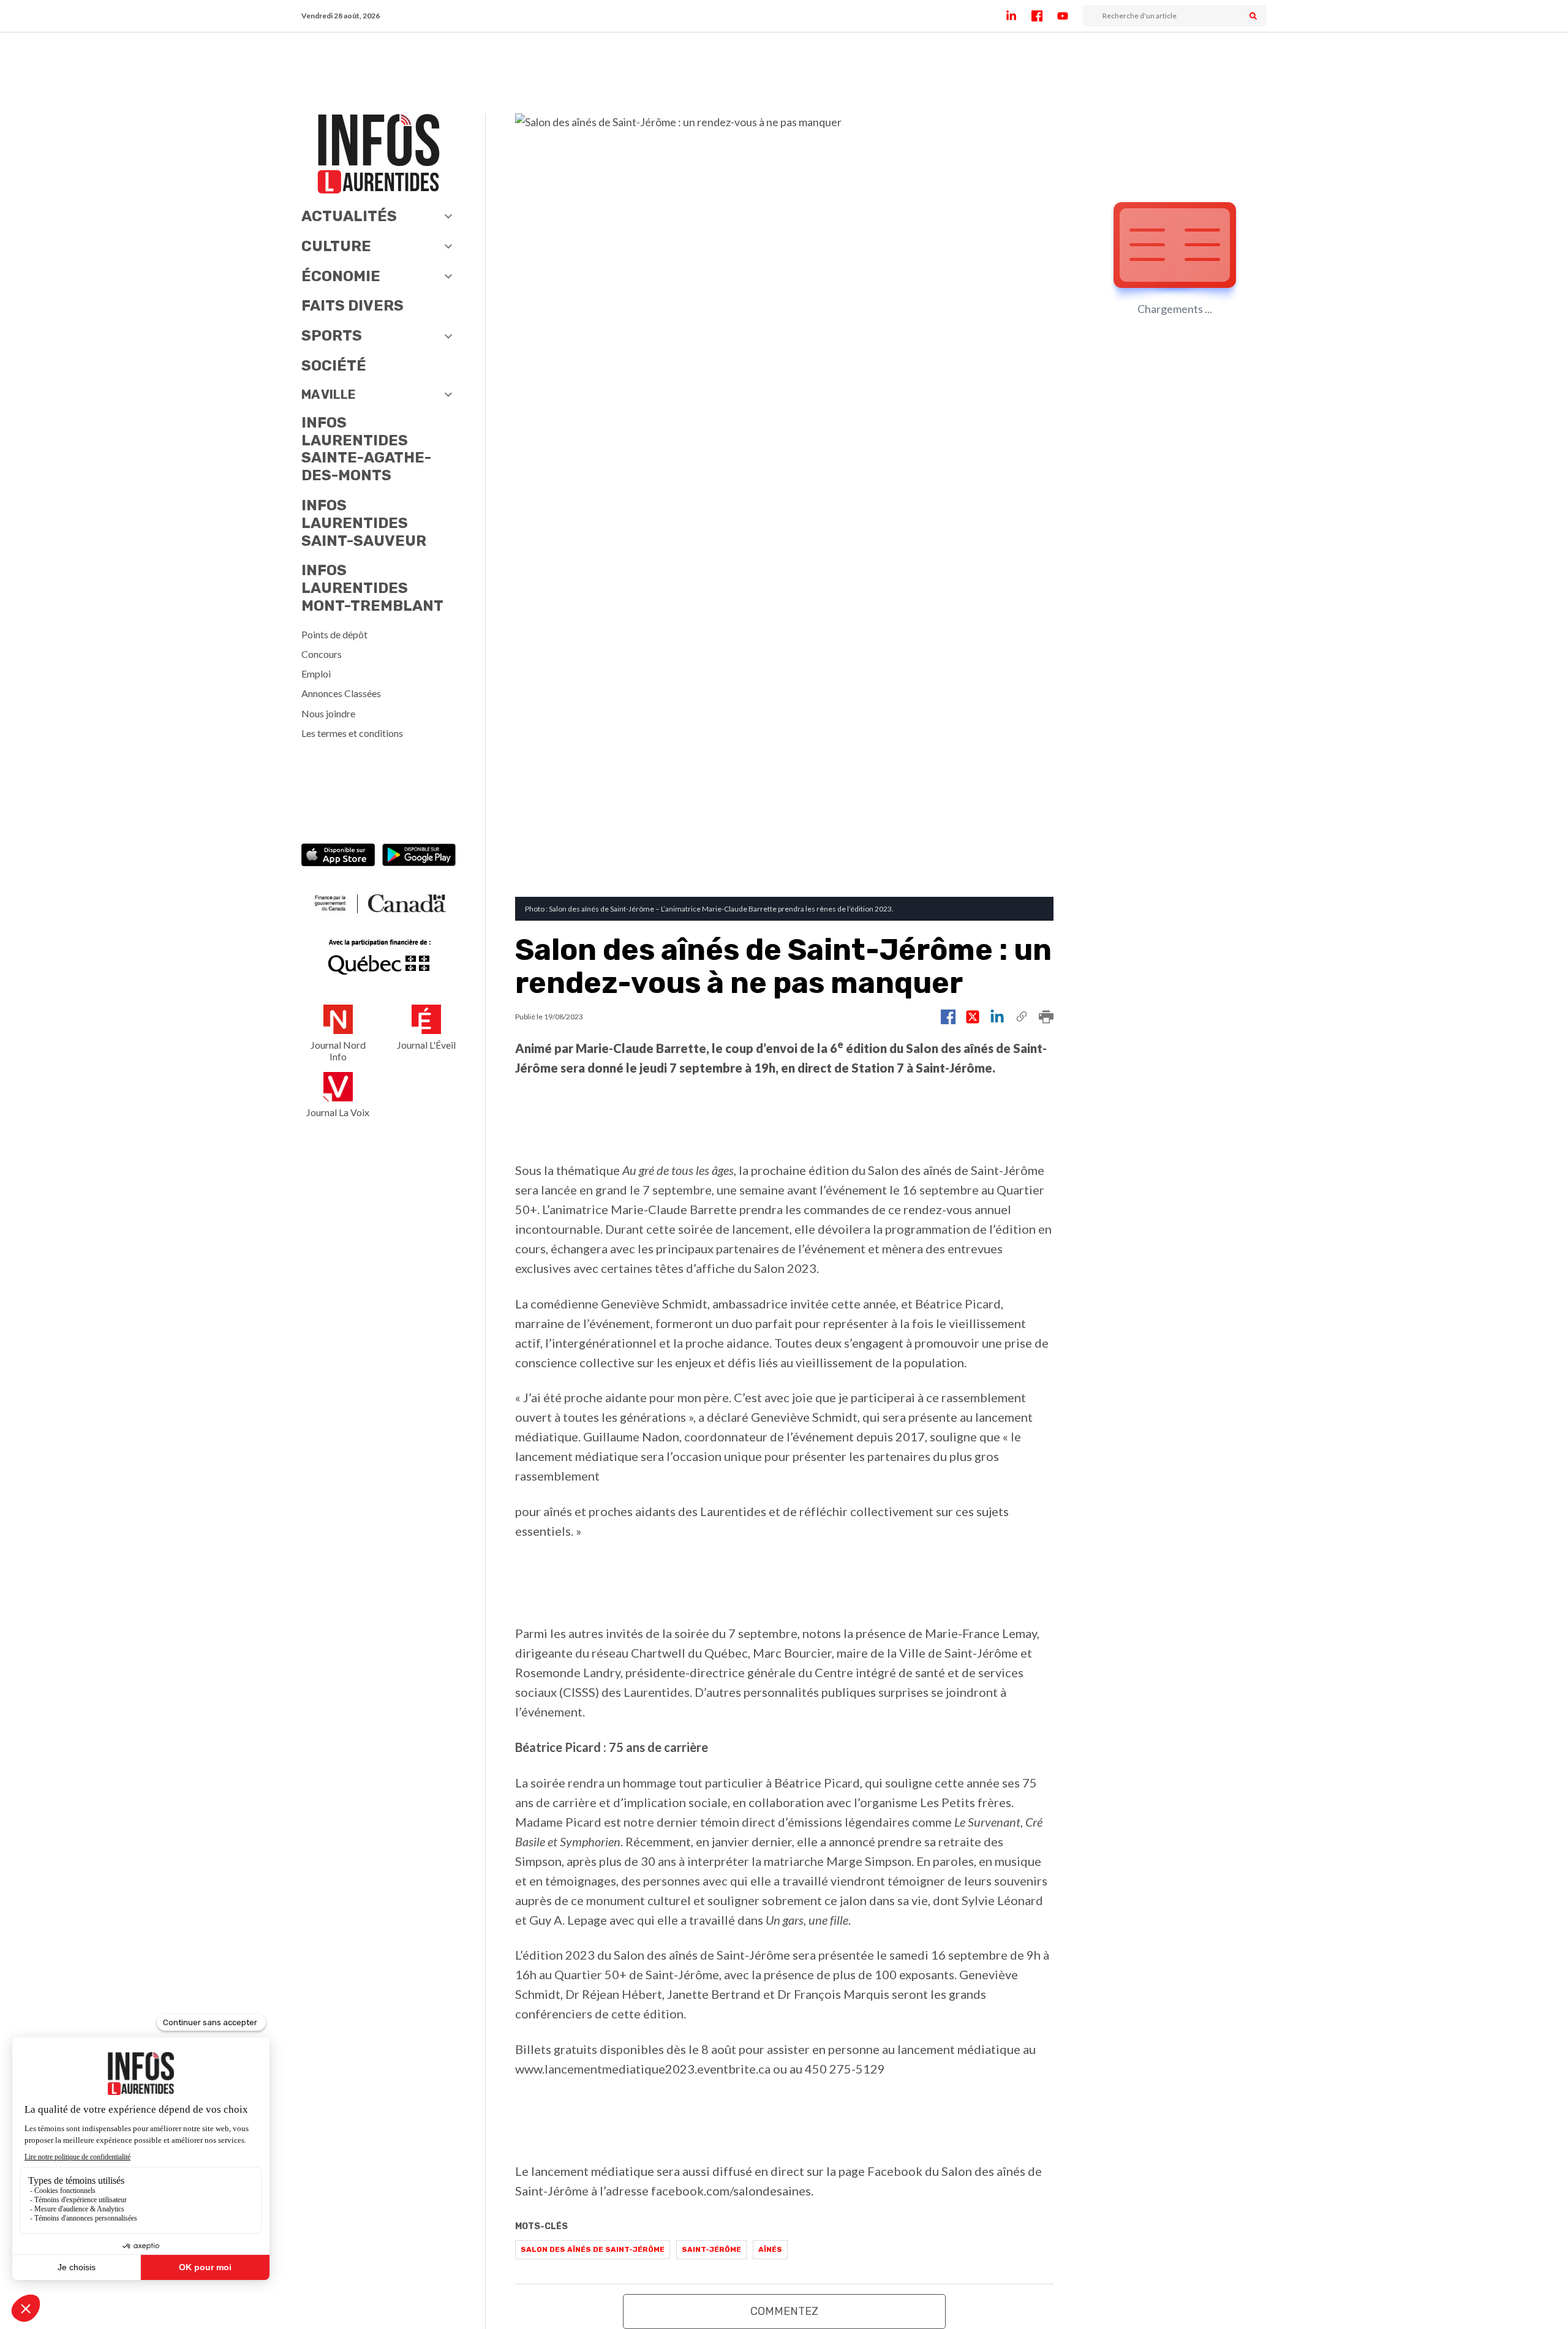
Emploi (316, 674)
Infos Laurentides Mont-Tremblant (372, 588)
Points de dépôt (334, 634)
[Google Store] (419, 856)
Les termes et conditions (352, 733)
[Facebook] (1044, 16)
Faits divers (352, 306)
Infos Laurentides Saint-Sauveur (364, 523)
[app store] (338, 856)
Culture (336, 246)
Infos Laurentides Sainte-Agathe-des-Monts (366, 449)
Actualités (349, 216)
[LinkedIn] (1019, 16)
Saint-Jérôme (711, 2249)
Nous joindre (328, 713)
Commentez (784, 2311)
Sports (332, 336)
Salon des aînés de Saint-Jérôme (593, 2249)
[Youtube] (1070, 16)
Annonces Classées (341, 693)
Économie (341, 276)
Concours (322, 654)
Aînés (770, 2249)
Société (334, 366)
